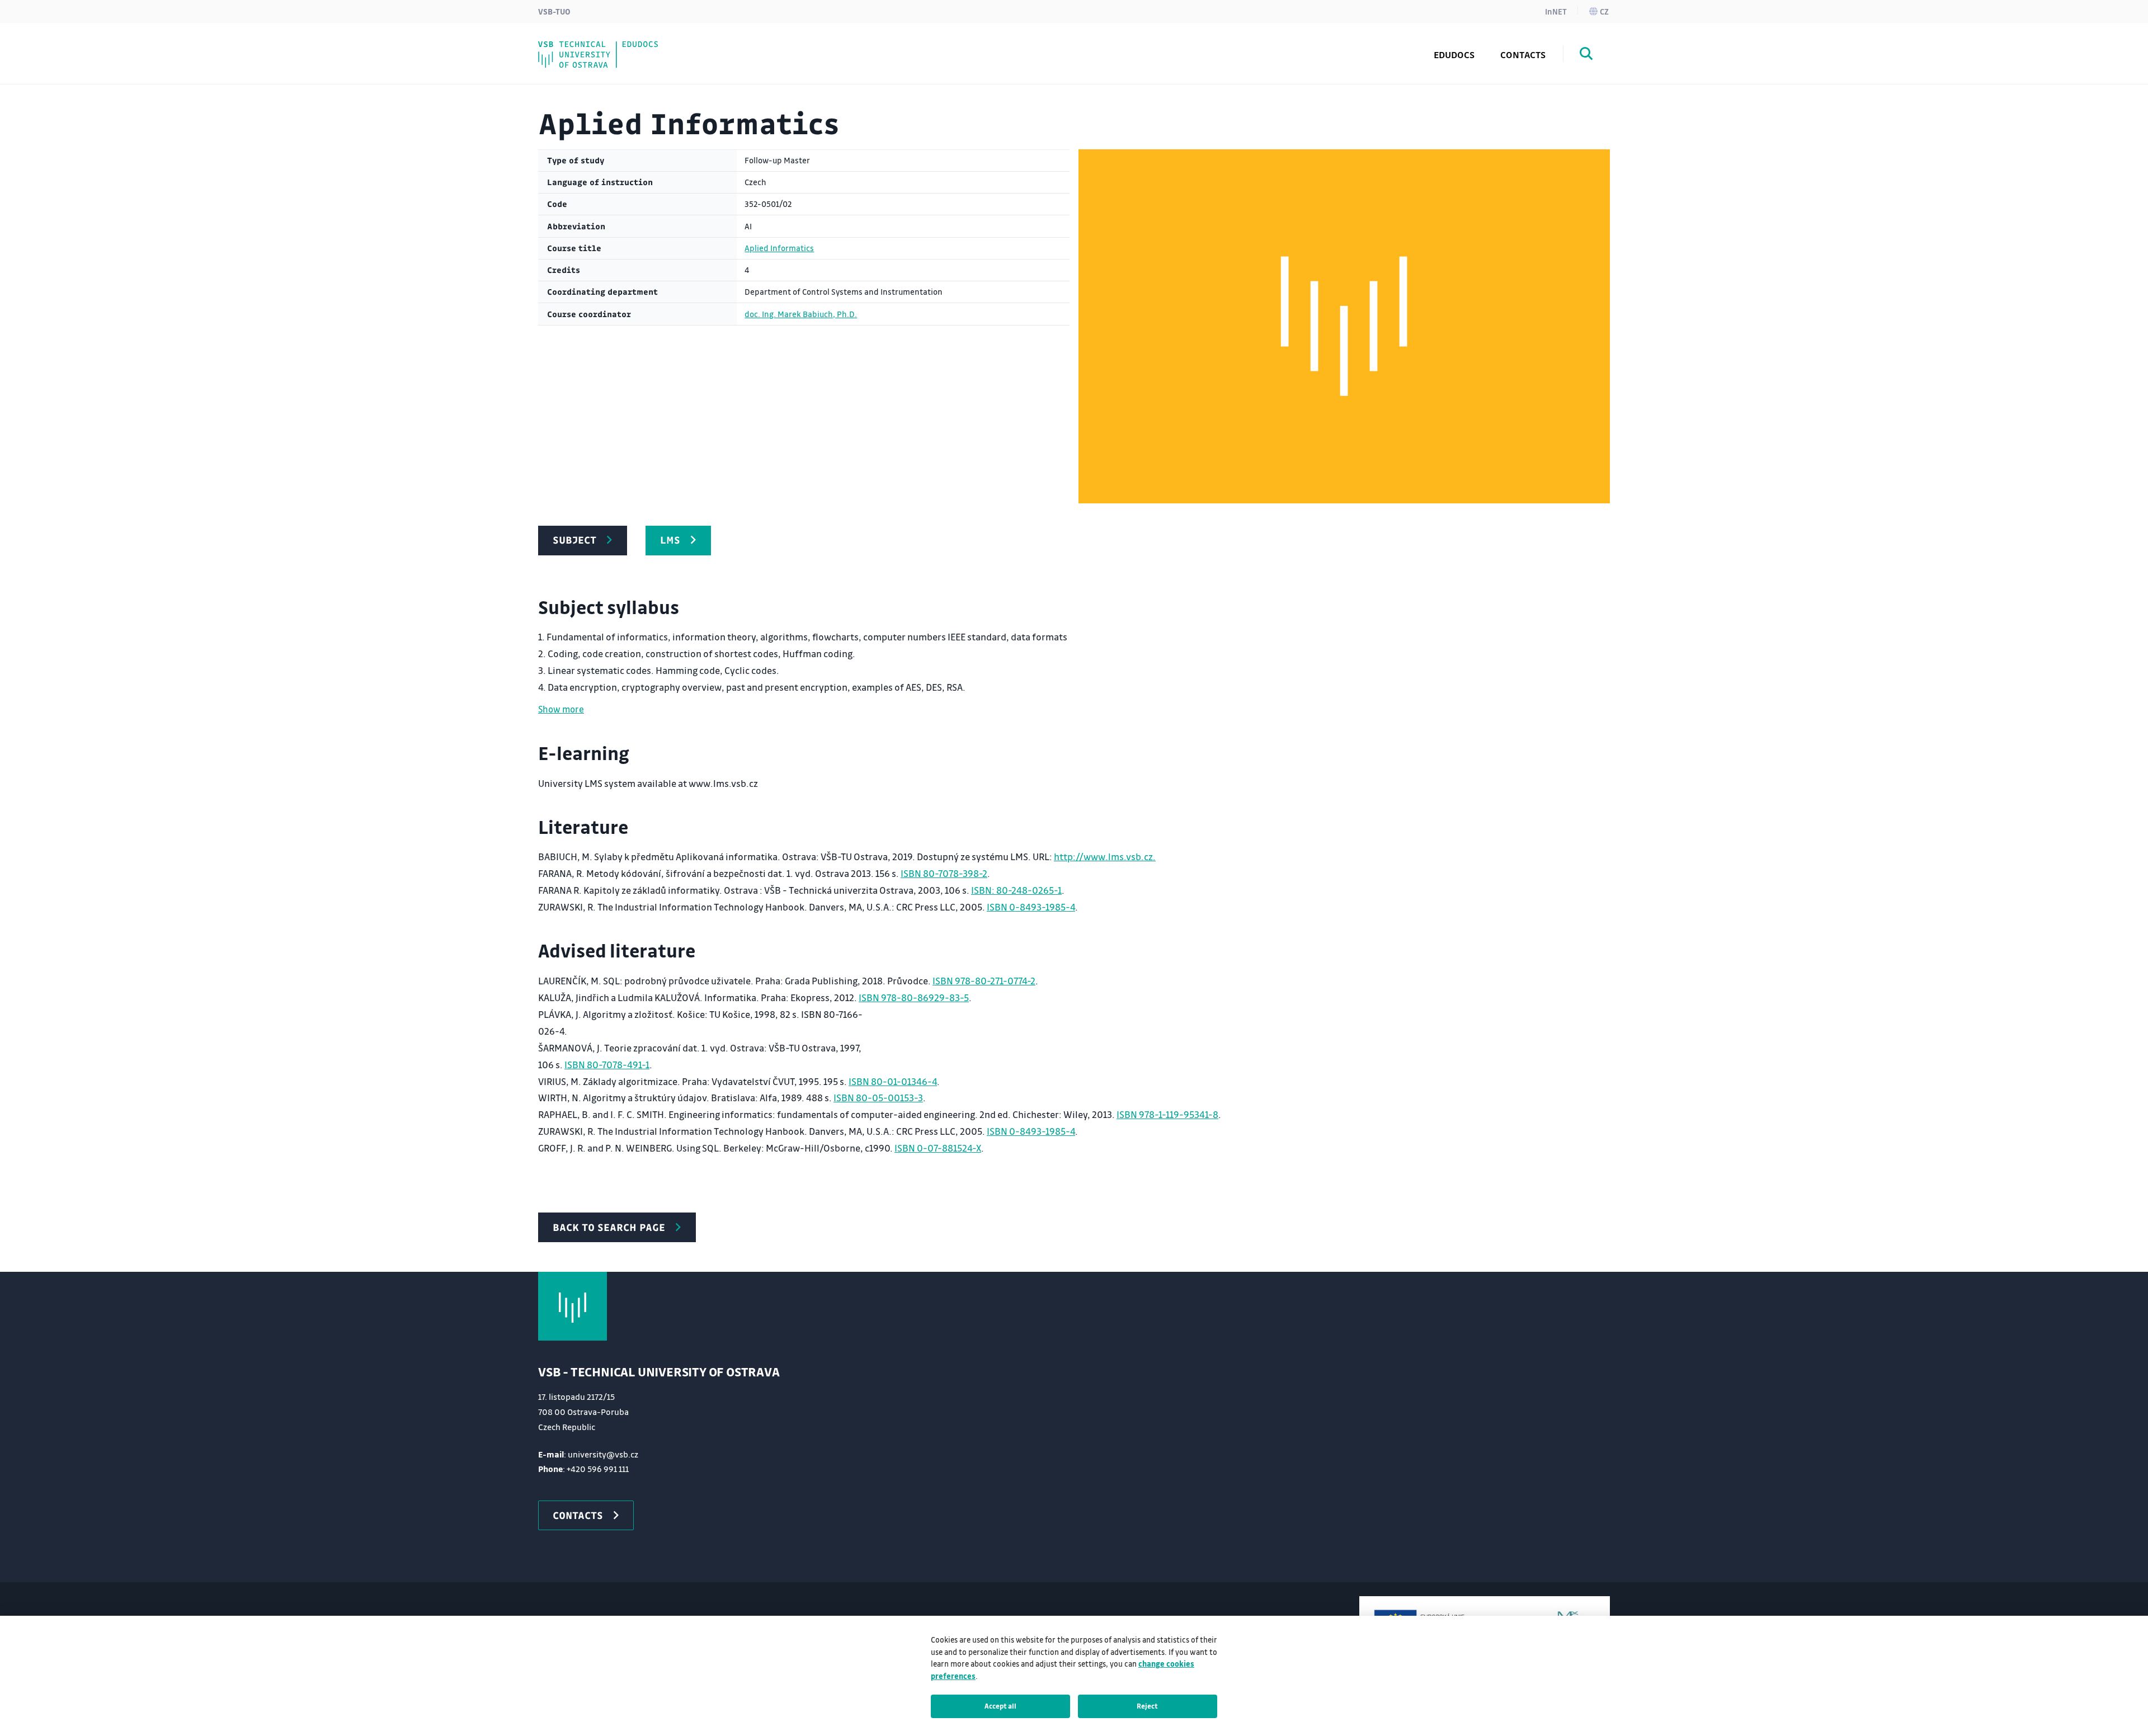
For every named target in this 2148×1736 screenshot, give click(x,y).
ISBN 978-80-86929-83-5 (914, 997)
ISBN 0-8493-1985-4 (1031, 907)
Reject (1147, 1706)
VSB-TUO (554, 11)
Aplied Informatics (779, 248)
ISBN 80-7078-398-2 (944, 873)
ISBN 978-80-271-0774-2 (984, 981)
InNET (1556, 11)
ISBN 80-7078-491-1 (607, 1065)
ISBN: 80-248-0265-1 (1016, 890)
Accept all (1000, 1706)
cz (1604, 11)
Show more (561, 709)
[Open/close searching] (1586, 55)
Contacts (1523, 55)
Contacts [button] (578, 1515)
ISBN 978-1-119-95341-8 (1167, 1114)
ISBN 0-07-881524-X (938, 1148)
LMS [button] (670, 540)
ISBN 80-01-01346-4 (893, 1081)
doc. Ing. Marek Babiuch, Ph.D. (801, 314)
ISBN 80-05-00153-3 (878, 1098)
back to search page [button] (609, 1227)
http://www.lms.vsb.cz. (1105, 857)
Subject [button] (574, 540)
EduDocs (1454, 55)
